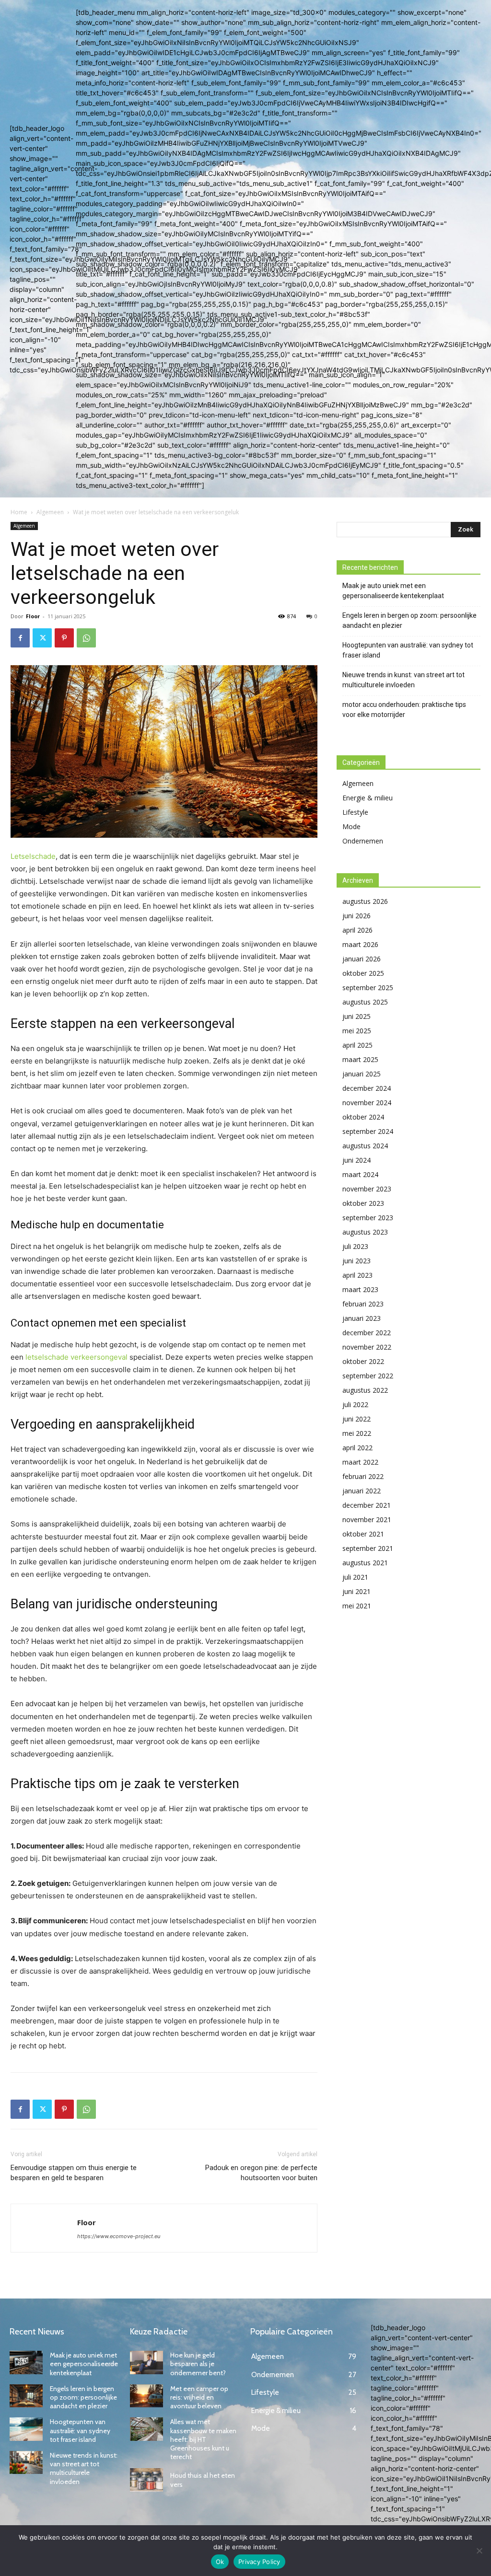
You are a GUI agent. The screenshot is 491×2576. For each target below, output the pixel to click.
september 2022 (368, 1376)
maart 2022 (360, 1462)
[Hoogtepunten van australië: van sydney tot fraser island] (26, 2429)
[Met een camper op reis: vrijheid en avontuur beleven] (146, 2396)
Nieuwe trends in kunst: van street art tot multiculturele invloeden (403, 680)
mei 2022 (357, 1433)
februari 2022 (363, 1476)
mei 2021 (357, 1606)
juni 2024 (357, 1160)
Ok (220, 2562)
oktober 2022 (363, 1361)
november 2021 (367, 1519)
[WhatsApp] (86, 638)
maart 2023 (360, 1289)
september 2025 (368, 988)
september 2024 (368, 1131)
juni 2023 (357, 1261)
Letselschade (33, 856)
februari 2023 (363, 1304)
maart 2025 (360, 1059)
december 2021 (367, 1505)
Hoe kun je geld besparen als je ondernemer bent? (198, 2364)
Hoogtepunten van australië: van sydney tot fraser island (408, 650)
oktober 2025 (363, 973)
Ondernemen (363, 841)
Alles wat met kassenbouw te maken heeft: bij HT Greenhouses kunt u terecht (203, 2439)
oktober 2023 (363, 1203)
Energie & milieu (368, 798)
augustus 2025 (365, 1002)
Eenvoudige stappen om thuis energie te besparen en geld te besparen (74, 2173)
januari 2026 (362, 959)
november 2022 (367, 1347)
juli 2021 (355, 1577)
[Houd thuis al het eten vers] (146, 2480)
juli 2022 (355, 1404)
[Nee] (479, 2551)
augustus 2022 (365, 1390)
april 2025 (357, 1045)
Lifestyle (355, 812)
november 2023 (367, 1189)
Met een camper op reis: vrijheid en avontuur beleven (199, 2397)
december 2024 (367, 1088)
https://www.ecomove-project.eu (119, 2236)
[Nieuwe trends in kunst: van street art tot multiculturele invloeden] (26, 2463)
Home (19, 512)
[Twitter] (42, 638)
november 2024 (367, 1103)
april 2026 (357, 930)
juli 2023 (355, 1246)
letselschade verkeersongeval (76, 1357)
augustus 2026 (365, 901)
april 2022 (357, 1448)
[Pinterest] (64, 638)
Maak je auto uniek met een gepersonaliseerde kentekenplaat (393, 591)
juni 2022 (357, 1419)
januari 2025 (362, 1074)
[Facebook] (20, 638)
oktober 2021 (363, 1534)
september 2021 (368, 1548)
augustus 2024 (365, 1146)
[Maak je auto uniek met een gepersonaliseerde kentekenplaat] (26, 2362)
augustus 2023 (365, 1232)
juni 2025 (357, 1016)
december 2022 (367, 1333)
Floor (33, 616)
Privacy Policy (259, 2562)
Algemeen (50, 512)
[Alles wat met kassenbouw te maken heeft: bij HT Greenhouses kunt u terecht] (146, 2429)
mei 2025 (357, 1031)
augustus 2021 (365, 1563)
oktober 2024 (363, 1117)
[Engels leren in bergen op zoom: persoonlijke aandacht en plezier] (26, 2396)
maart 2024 (360, 1174)
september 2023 (368, 1218)
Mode (351, 826)
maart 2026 (360, 944)
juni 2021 (357, 1591)
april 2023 (357, 1275)
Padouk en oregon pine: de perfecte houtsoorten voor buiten (261, 2173)
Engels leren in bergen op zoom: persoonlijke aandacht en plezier (409, 620)
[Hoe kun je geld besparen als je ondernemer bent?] (146, 2362)
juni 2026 (357, 916)
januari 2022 (362, 1491)
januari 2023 (362, 1318)
